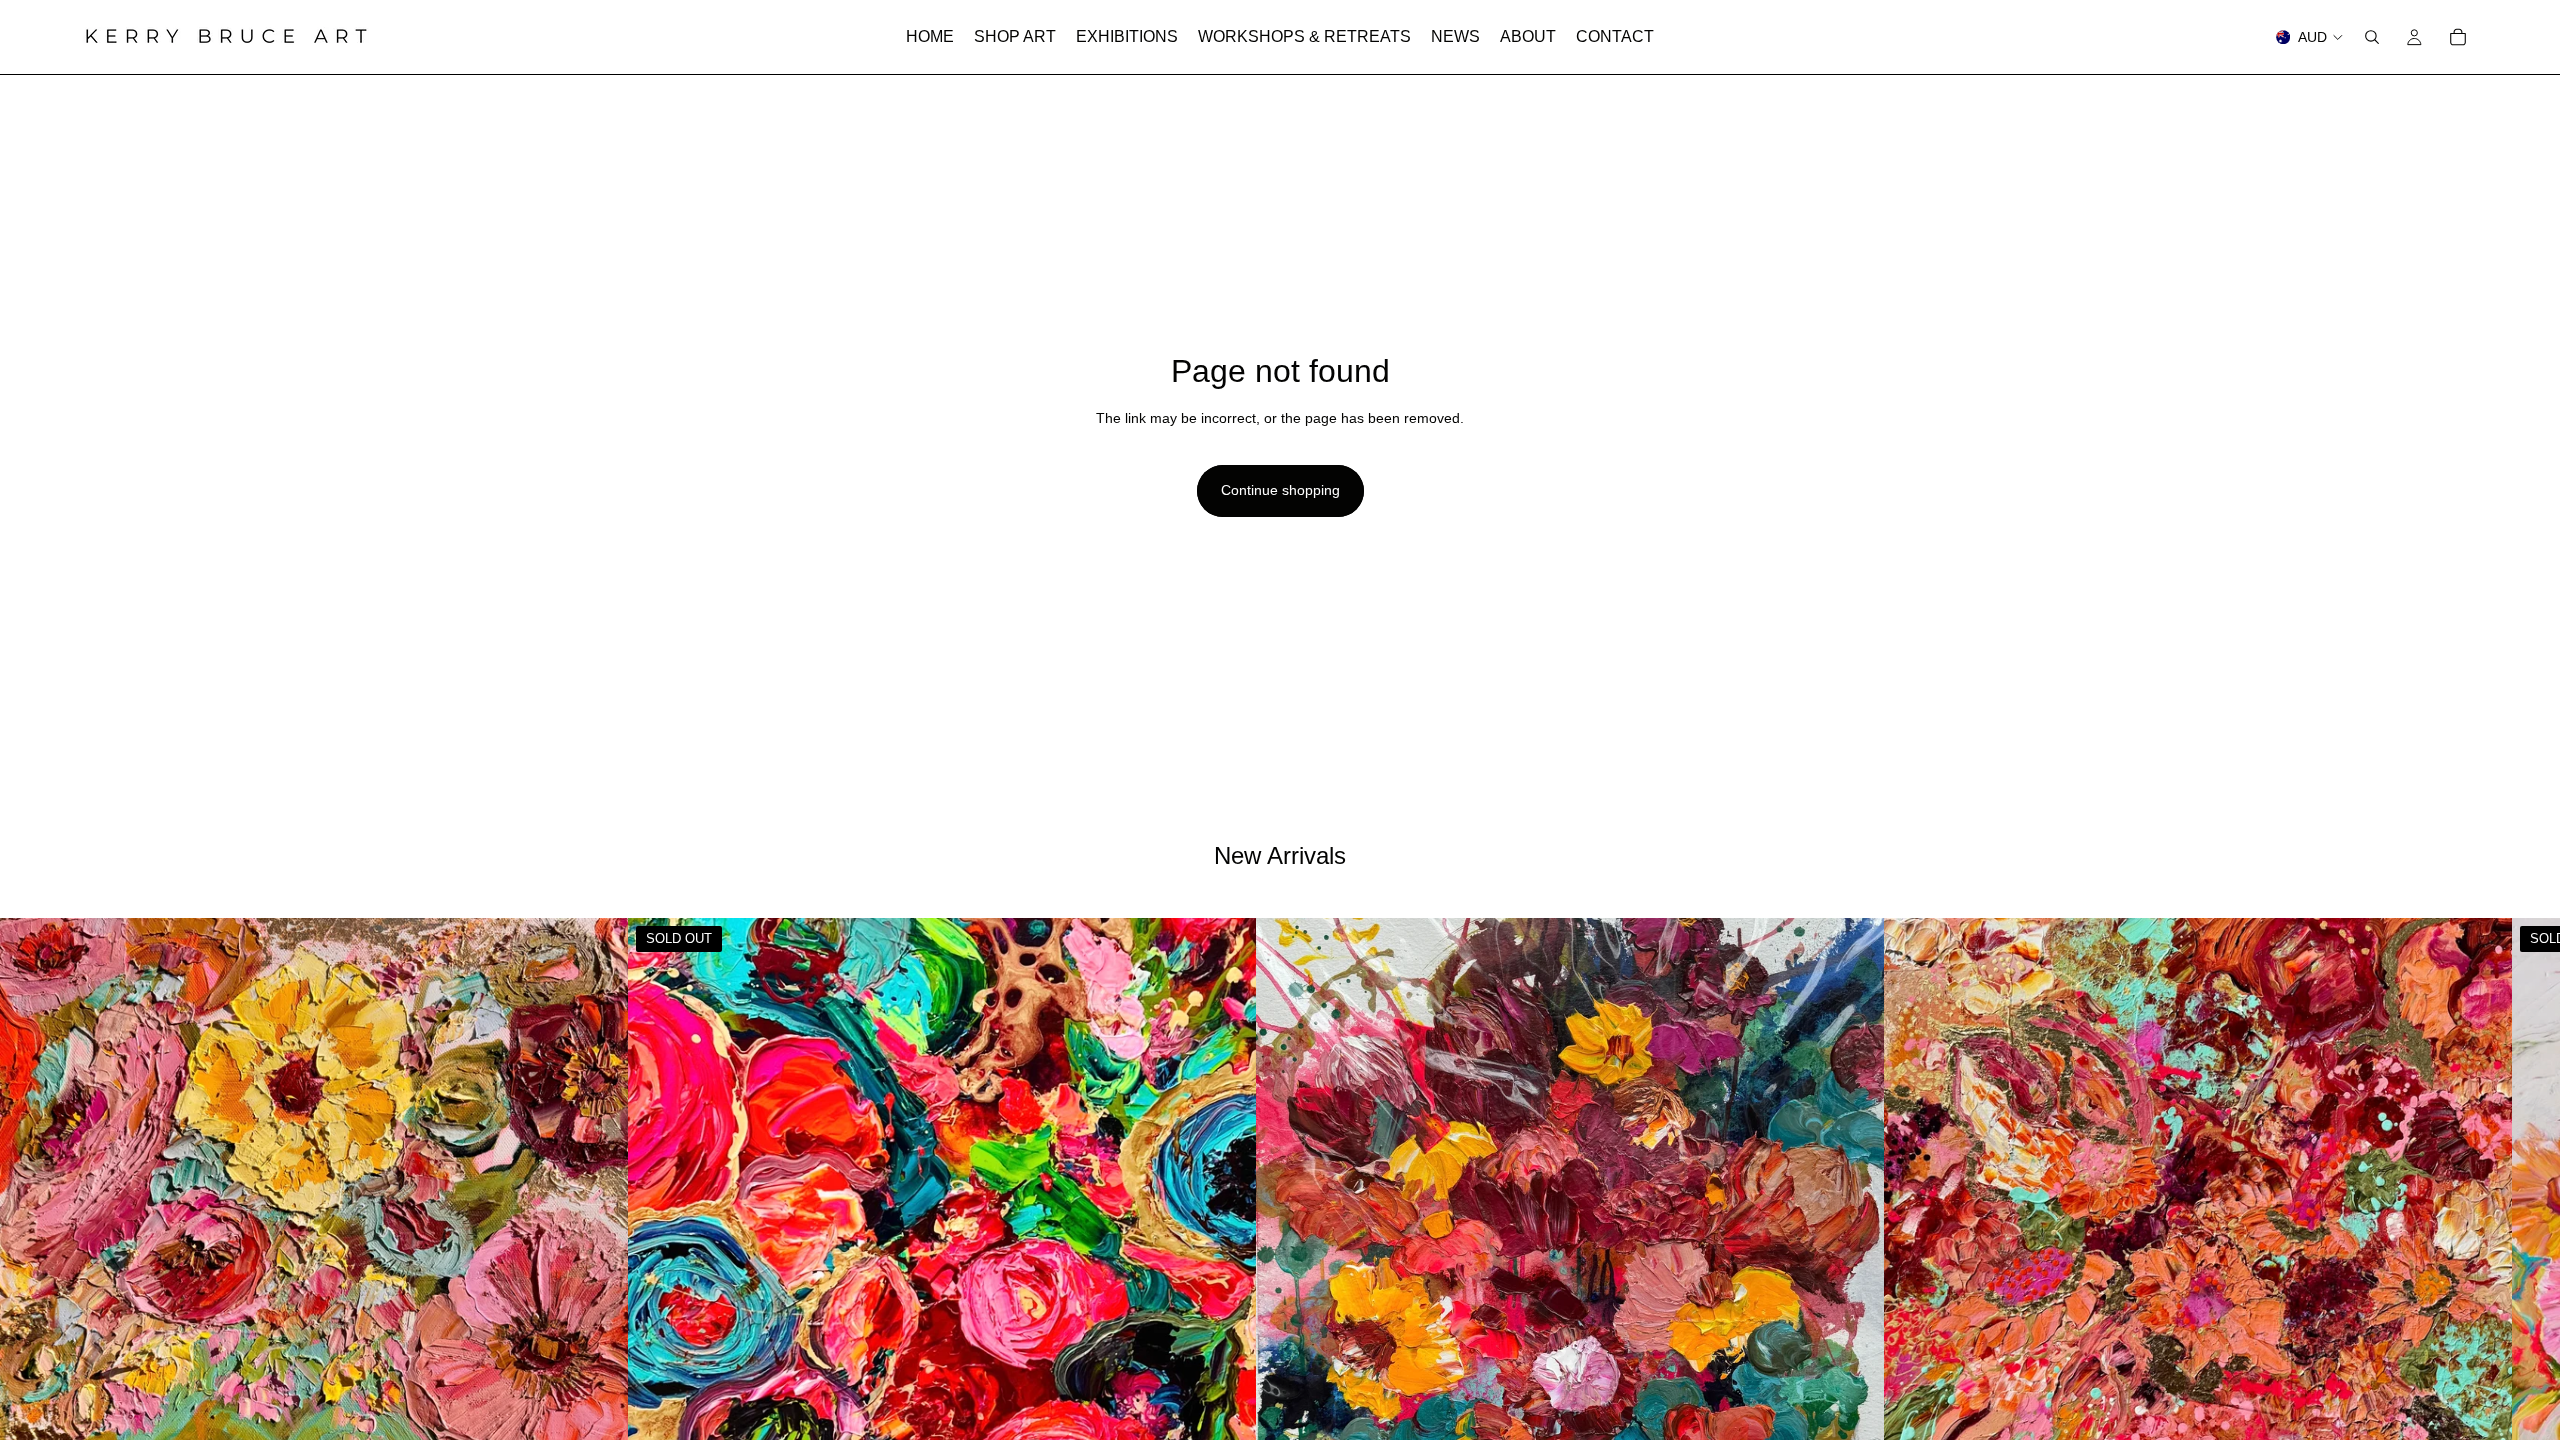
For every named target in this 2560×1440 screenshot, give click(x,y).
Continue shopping (1280, 490)
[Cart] (2458, 37)
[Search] (2372, 37)
